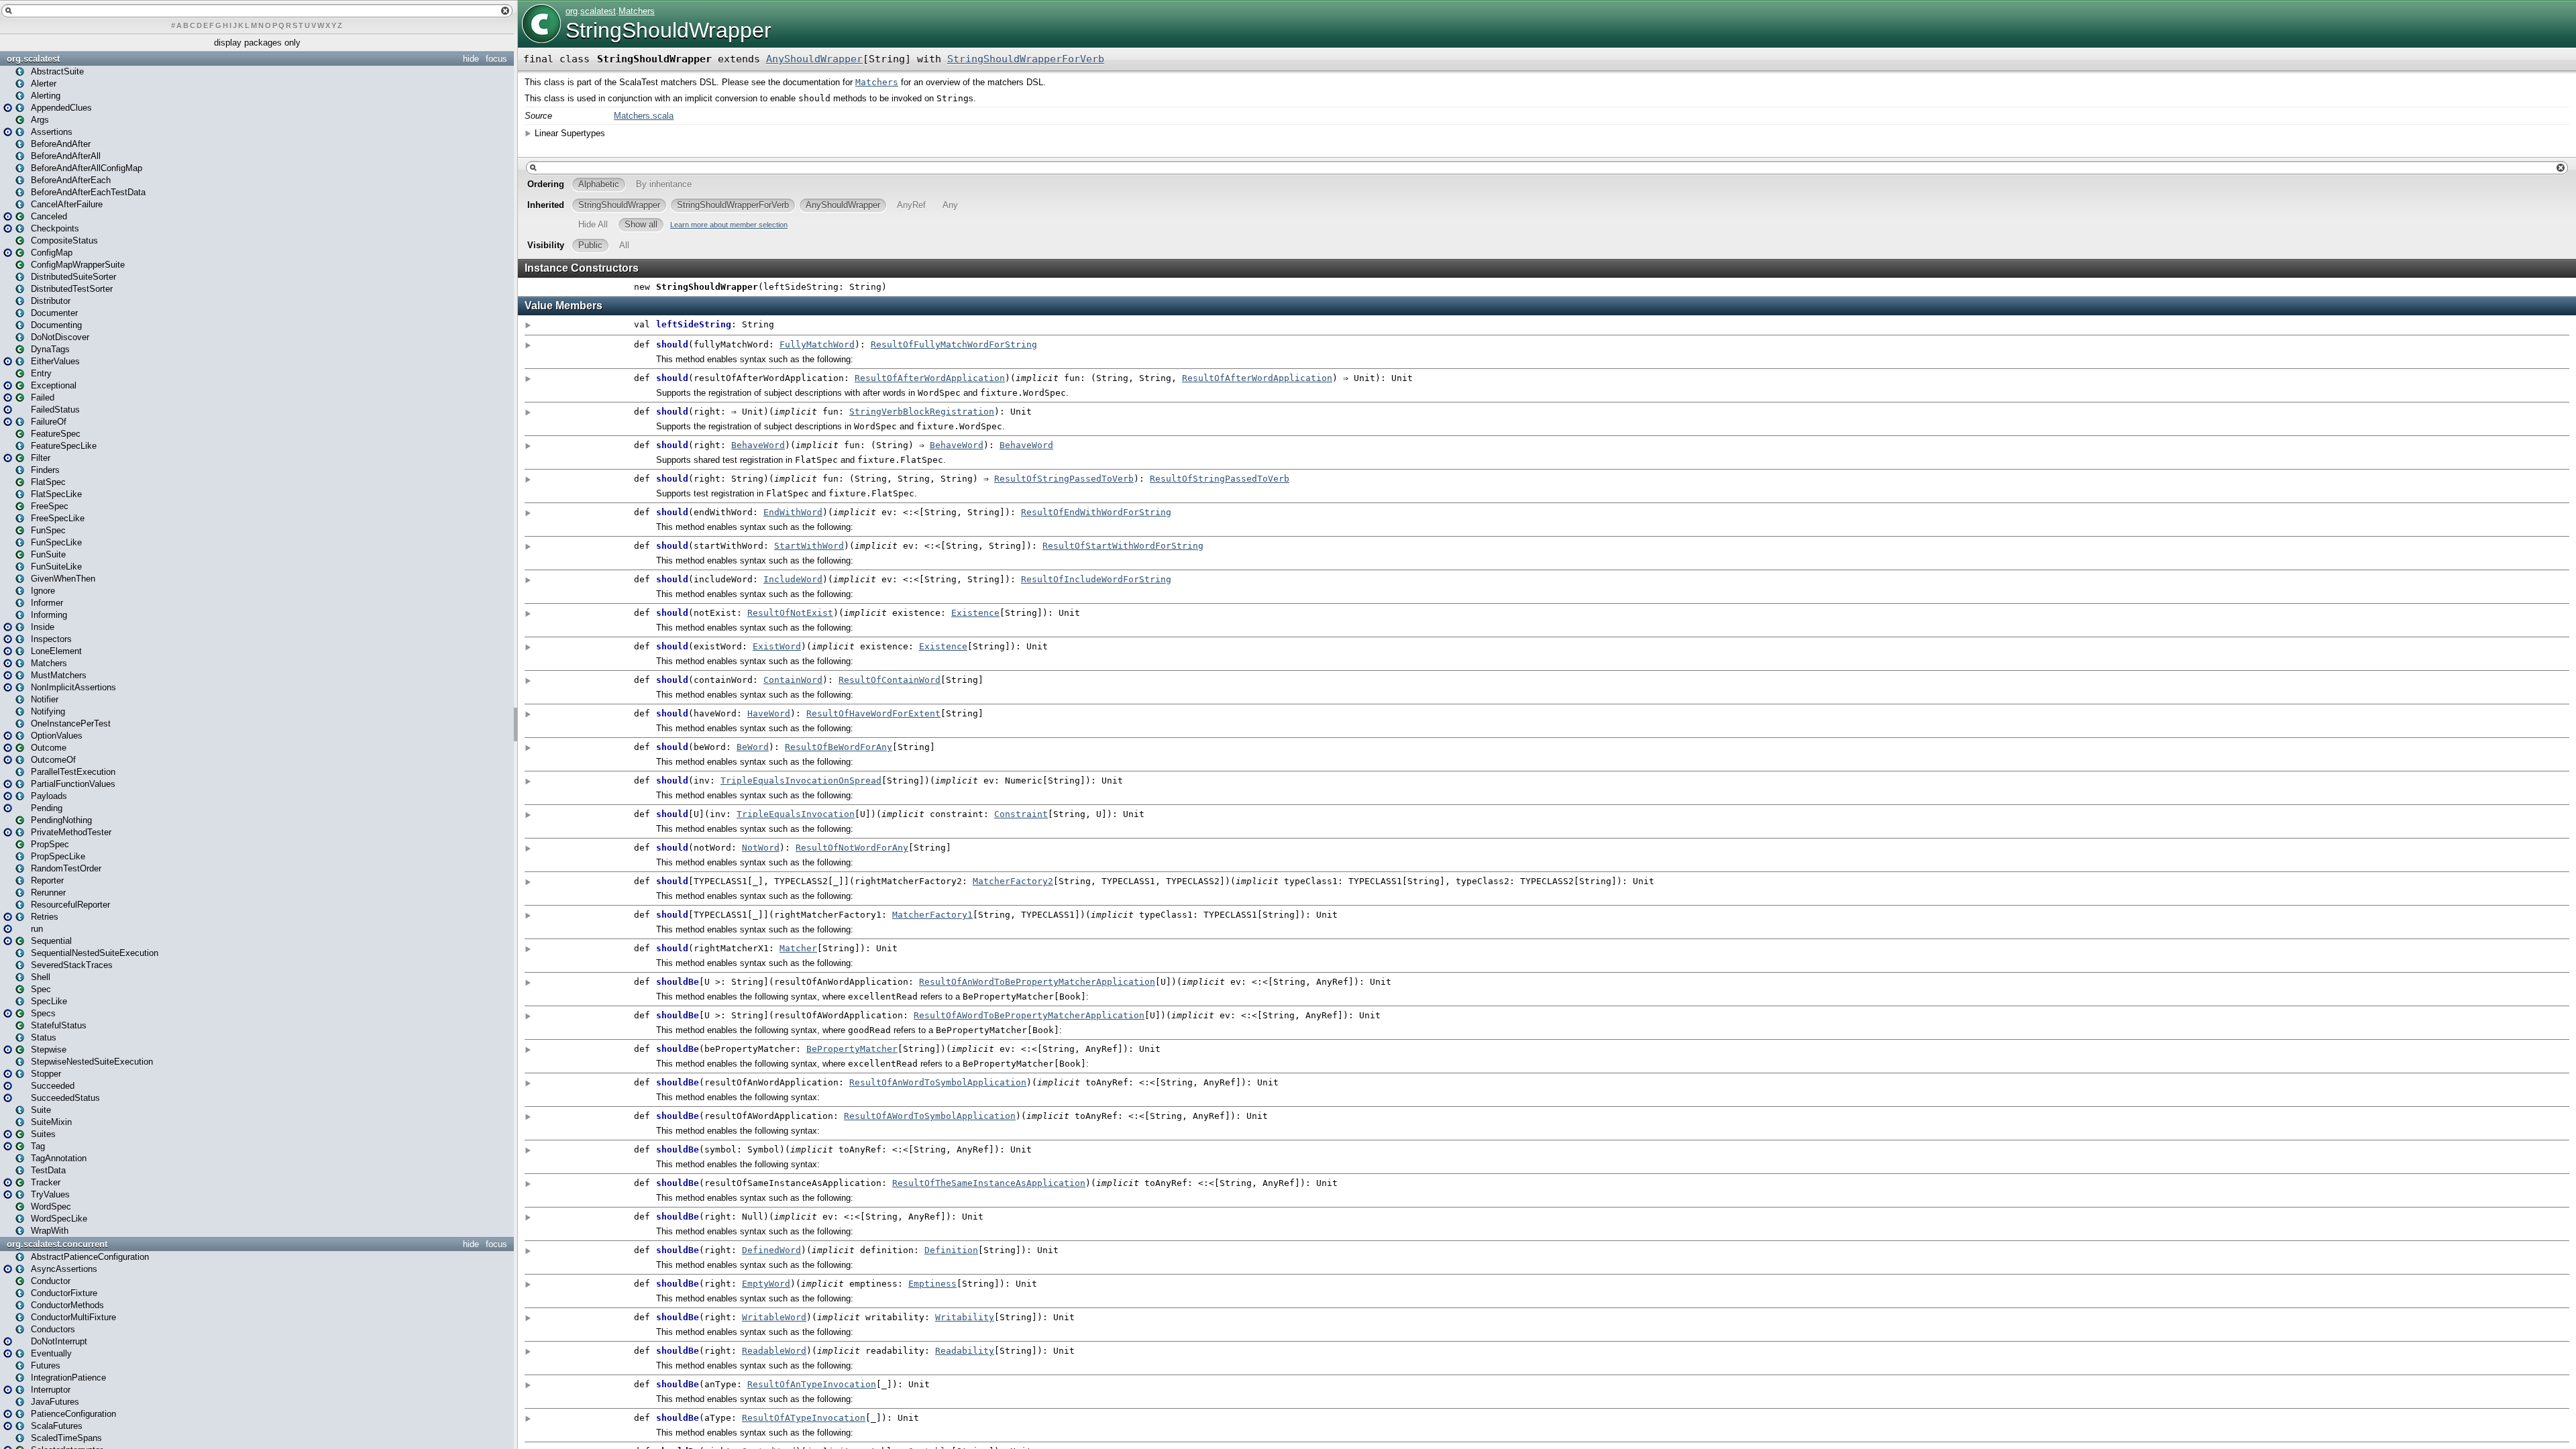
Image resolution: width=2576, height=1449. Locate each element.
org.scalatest (33, 59)
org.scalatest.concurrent (57, 1244)
